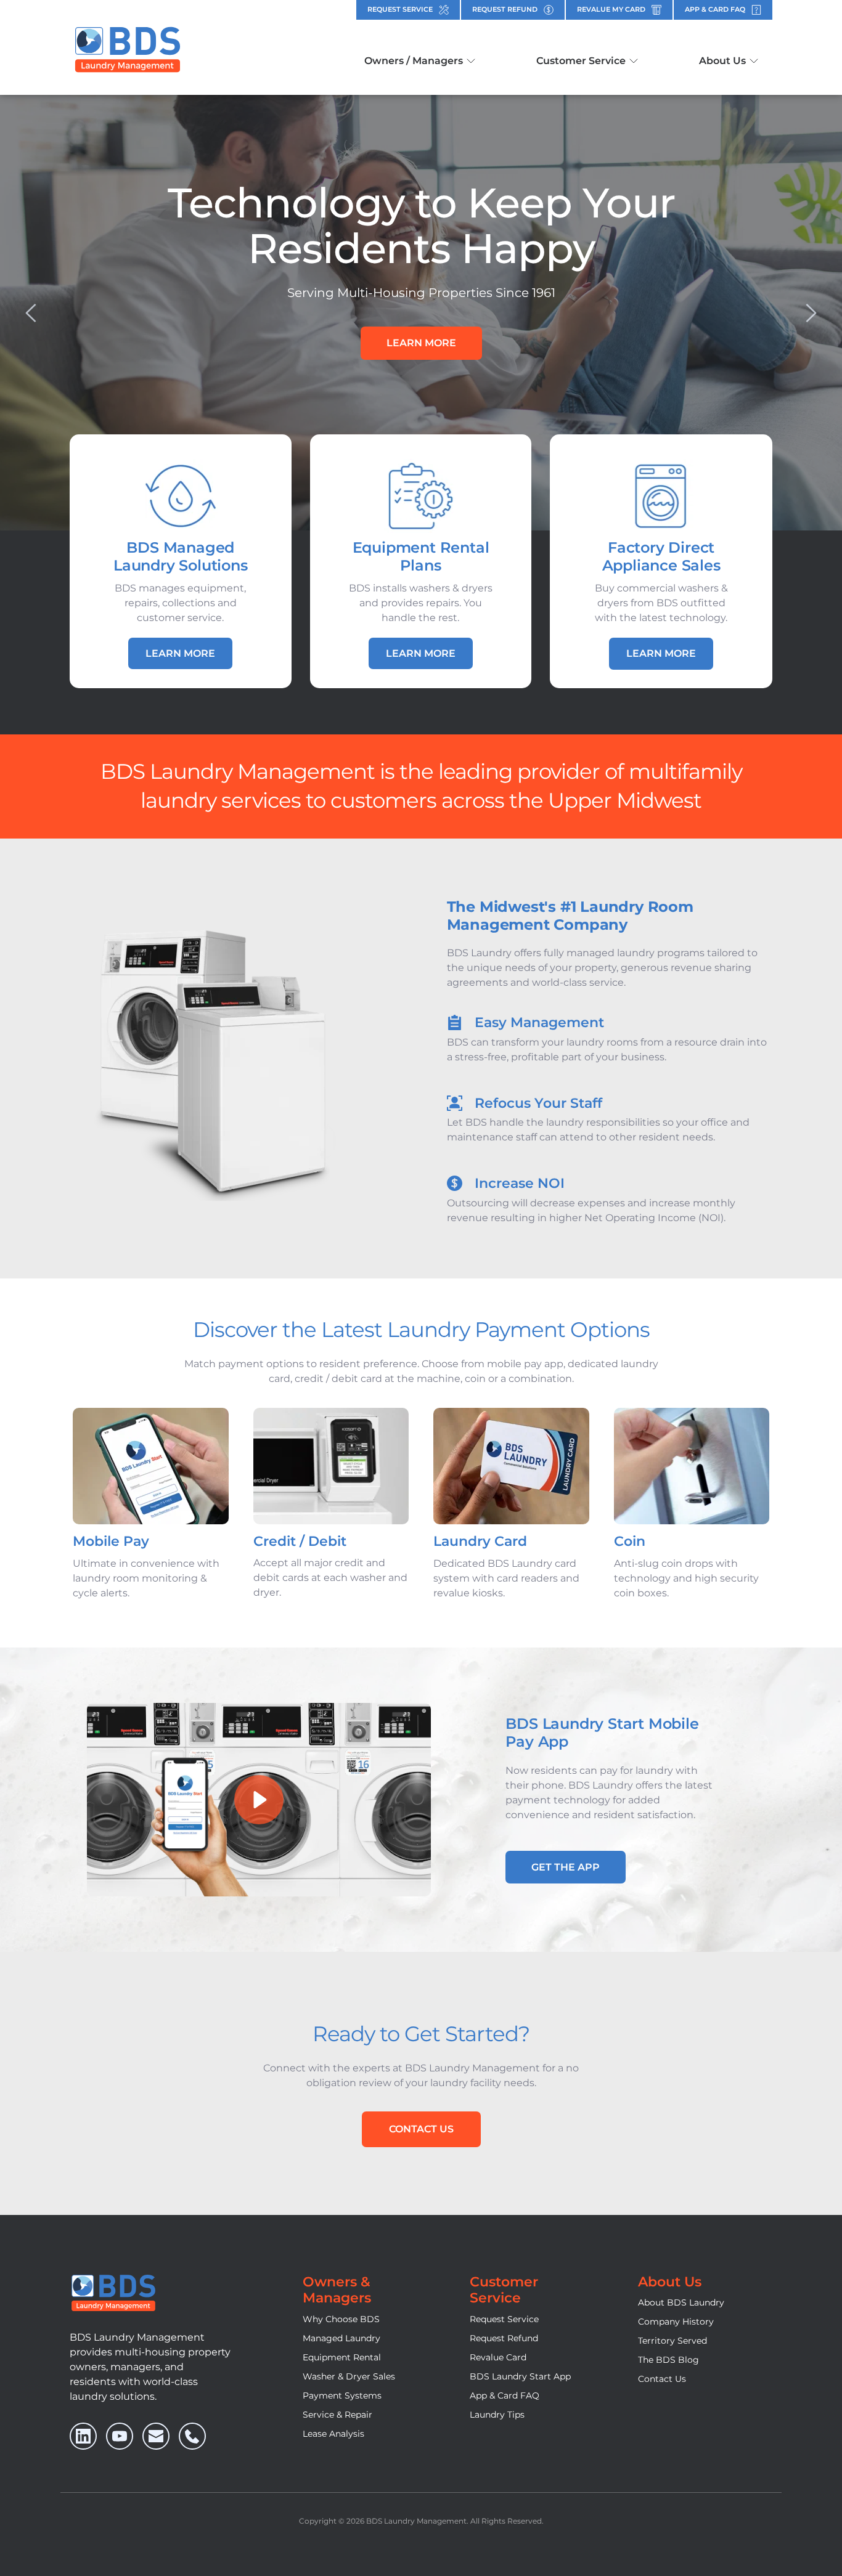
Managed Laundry (341, 2338)
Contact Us (662, 2379)
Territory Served (672, 2341)
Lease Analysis (333, 2434)
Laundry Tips (497, 2415)
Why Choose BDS (341, 2319)
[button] (259, 1800)
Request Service (504, 2319)
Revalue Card (498, 2357)
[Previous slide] (31, 313)
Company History (676, 2322)
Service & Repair (337, 2415)
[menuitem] (420, 61)
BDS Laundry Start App (520, 2376)
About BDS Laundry (681, 2302)
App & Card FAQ (505, 2395)
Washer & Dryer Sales (349, 2376)
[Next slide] (811, 313)
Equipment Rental (342, 2357)
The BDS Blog (668, 2360)
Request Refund (504, 2338)
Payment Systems (342, 2395)
